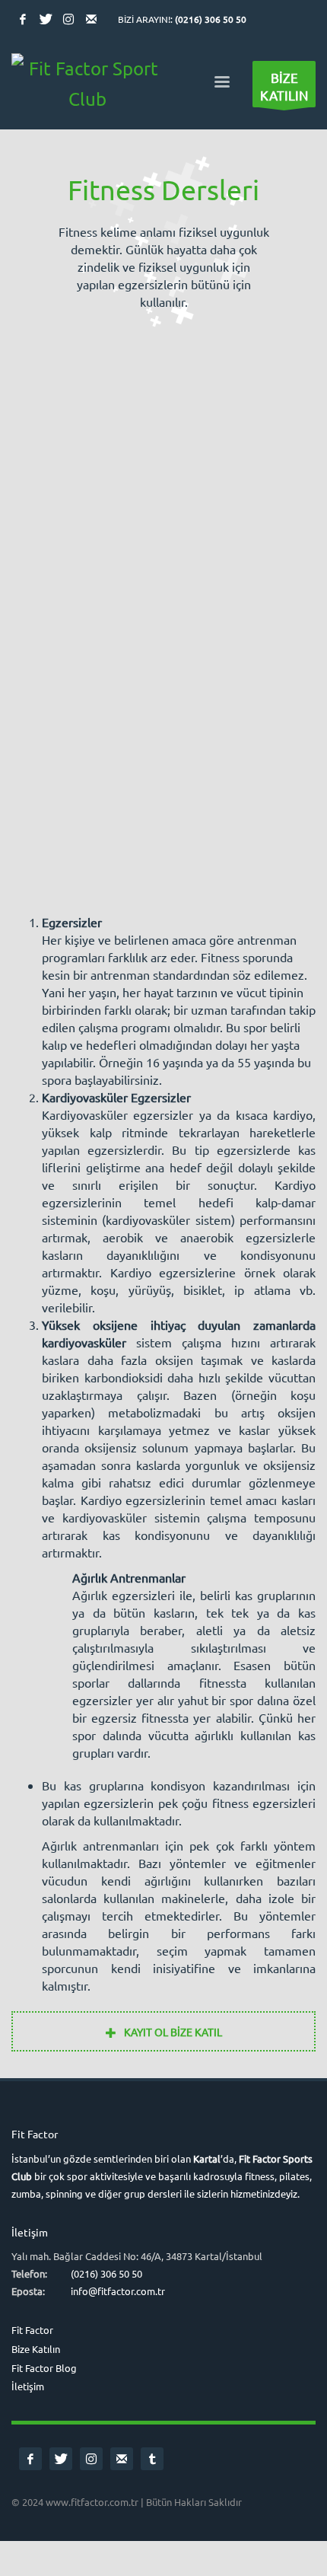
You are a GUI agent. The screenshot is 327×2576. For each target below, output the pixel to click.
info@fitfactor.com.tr (118, 2291)
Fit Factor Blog (44, 2368)
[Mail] (91, 19)
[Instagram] (68, 19)
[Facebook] (23, 19)
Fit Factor (32, 2330)
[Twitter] (46, 19)
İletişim (28, 2386)
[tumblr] (152, 2459)
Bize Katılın (36, 2349)
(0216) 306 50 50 (211, 19)
